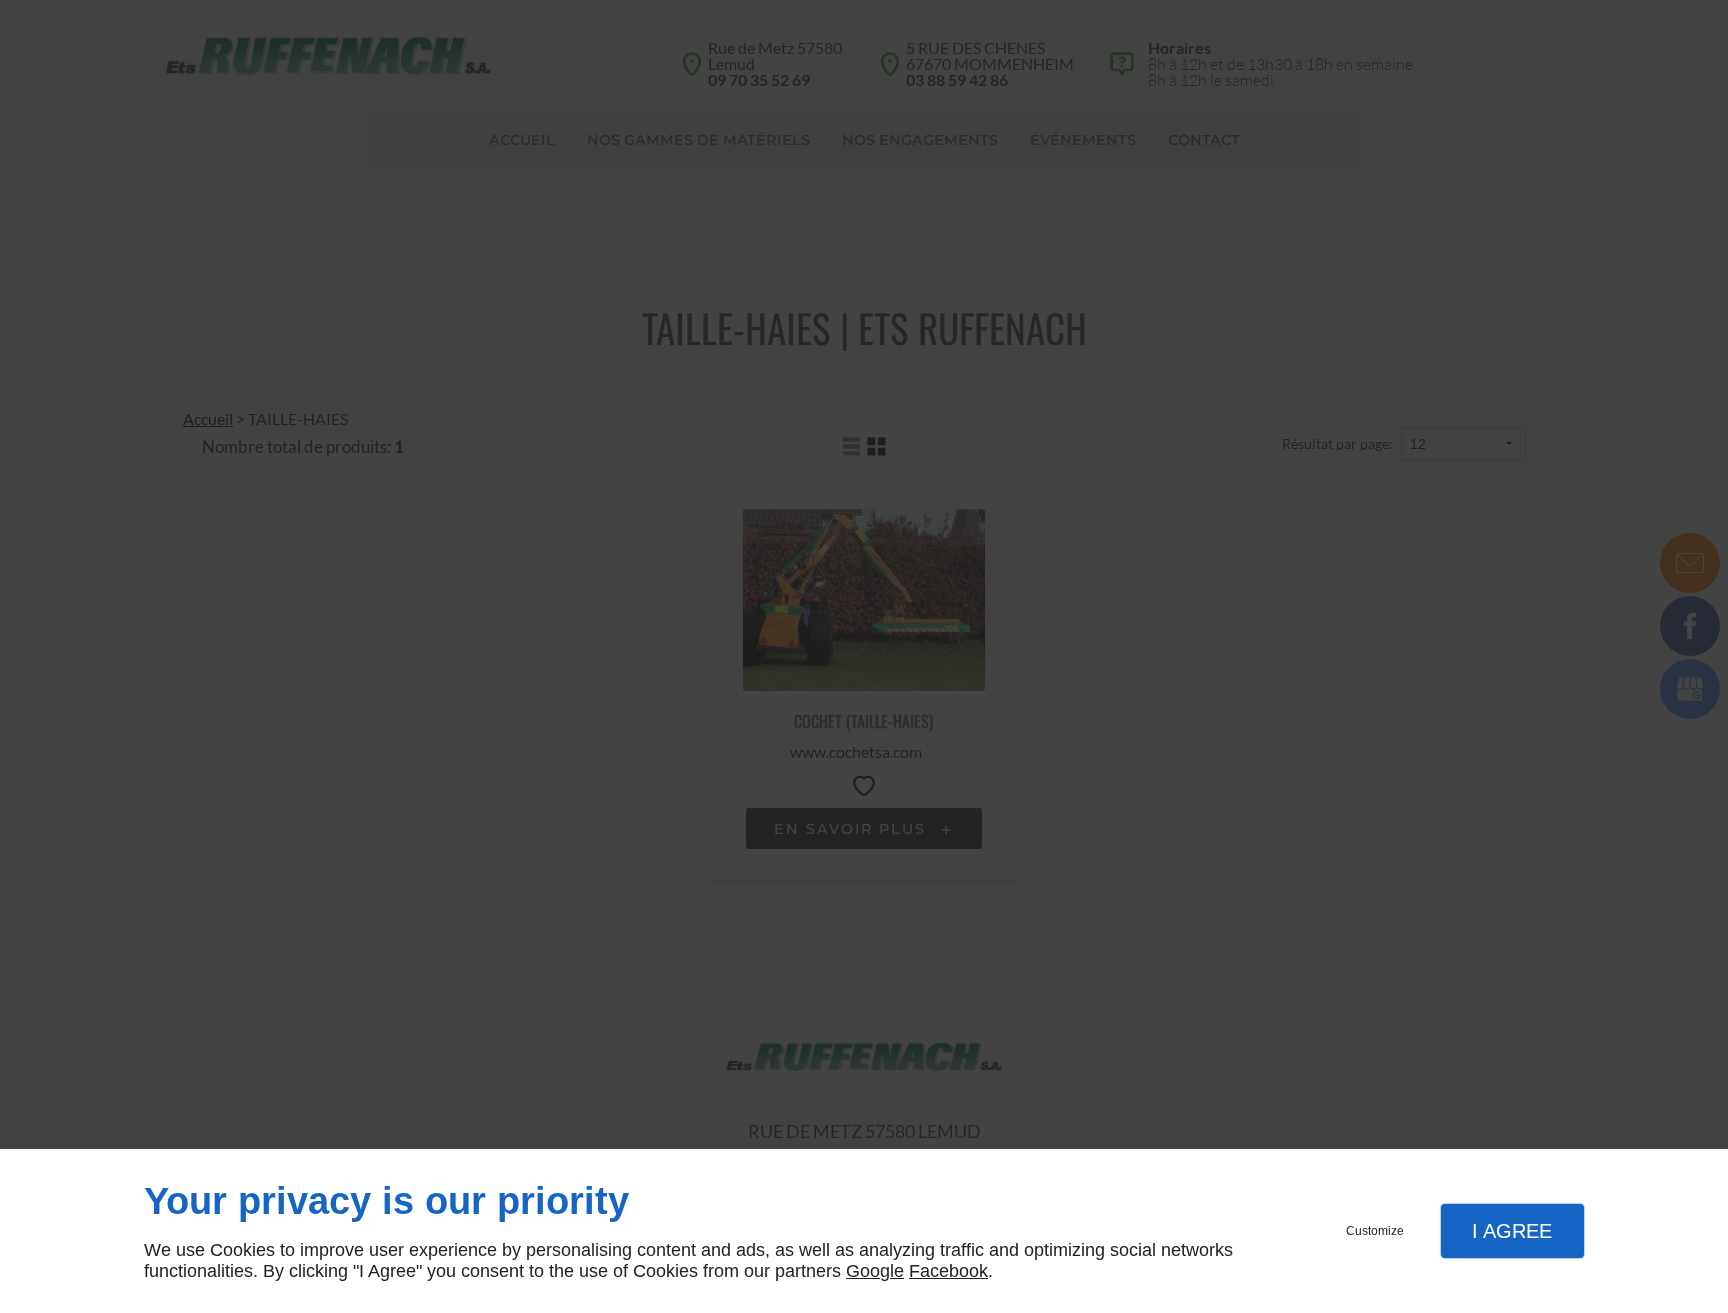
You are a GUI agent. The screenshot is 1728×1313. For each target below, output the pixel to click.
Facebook (948, 1271)
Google (875, 1271)
